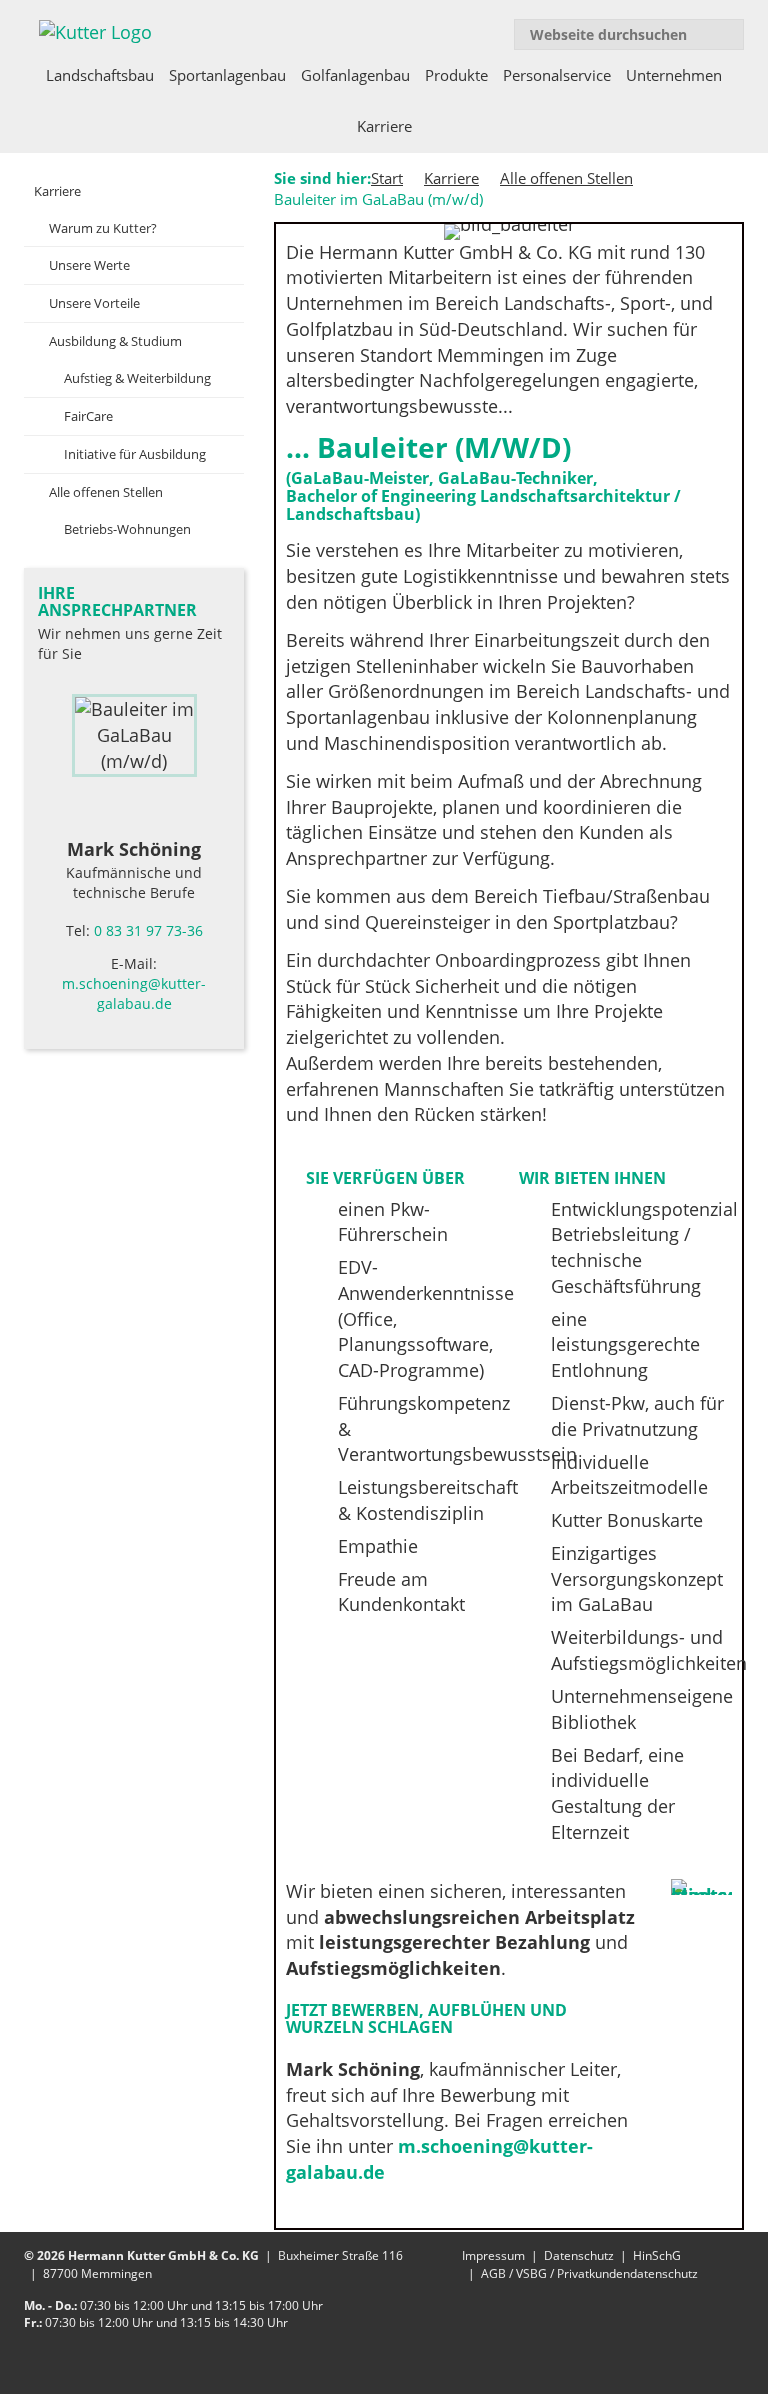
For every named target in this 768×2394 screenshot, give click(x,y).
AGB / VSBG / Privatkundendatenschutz (589, 2273)
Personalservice (557, 75)
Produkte (456, 75)
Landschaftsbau (100, 75)
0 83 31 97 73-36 (148, 930)
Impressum (493, 2255)
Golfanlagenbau (355, 75)
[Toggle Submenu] (209, 191)
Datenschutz (579, 2255)
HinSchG (657, 2255)
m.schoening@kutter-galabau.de (134, 993)
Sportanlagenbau (227, 75)
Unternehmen (674, 75)
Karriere (384, 126)
